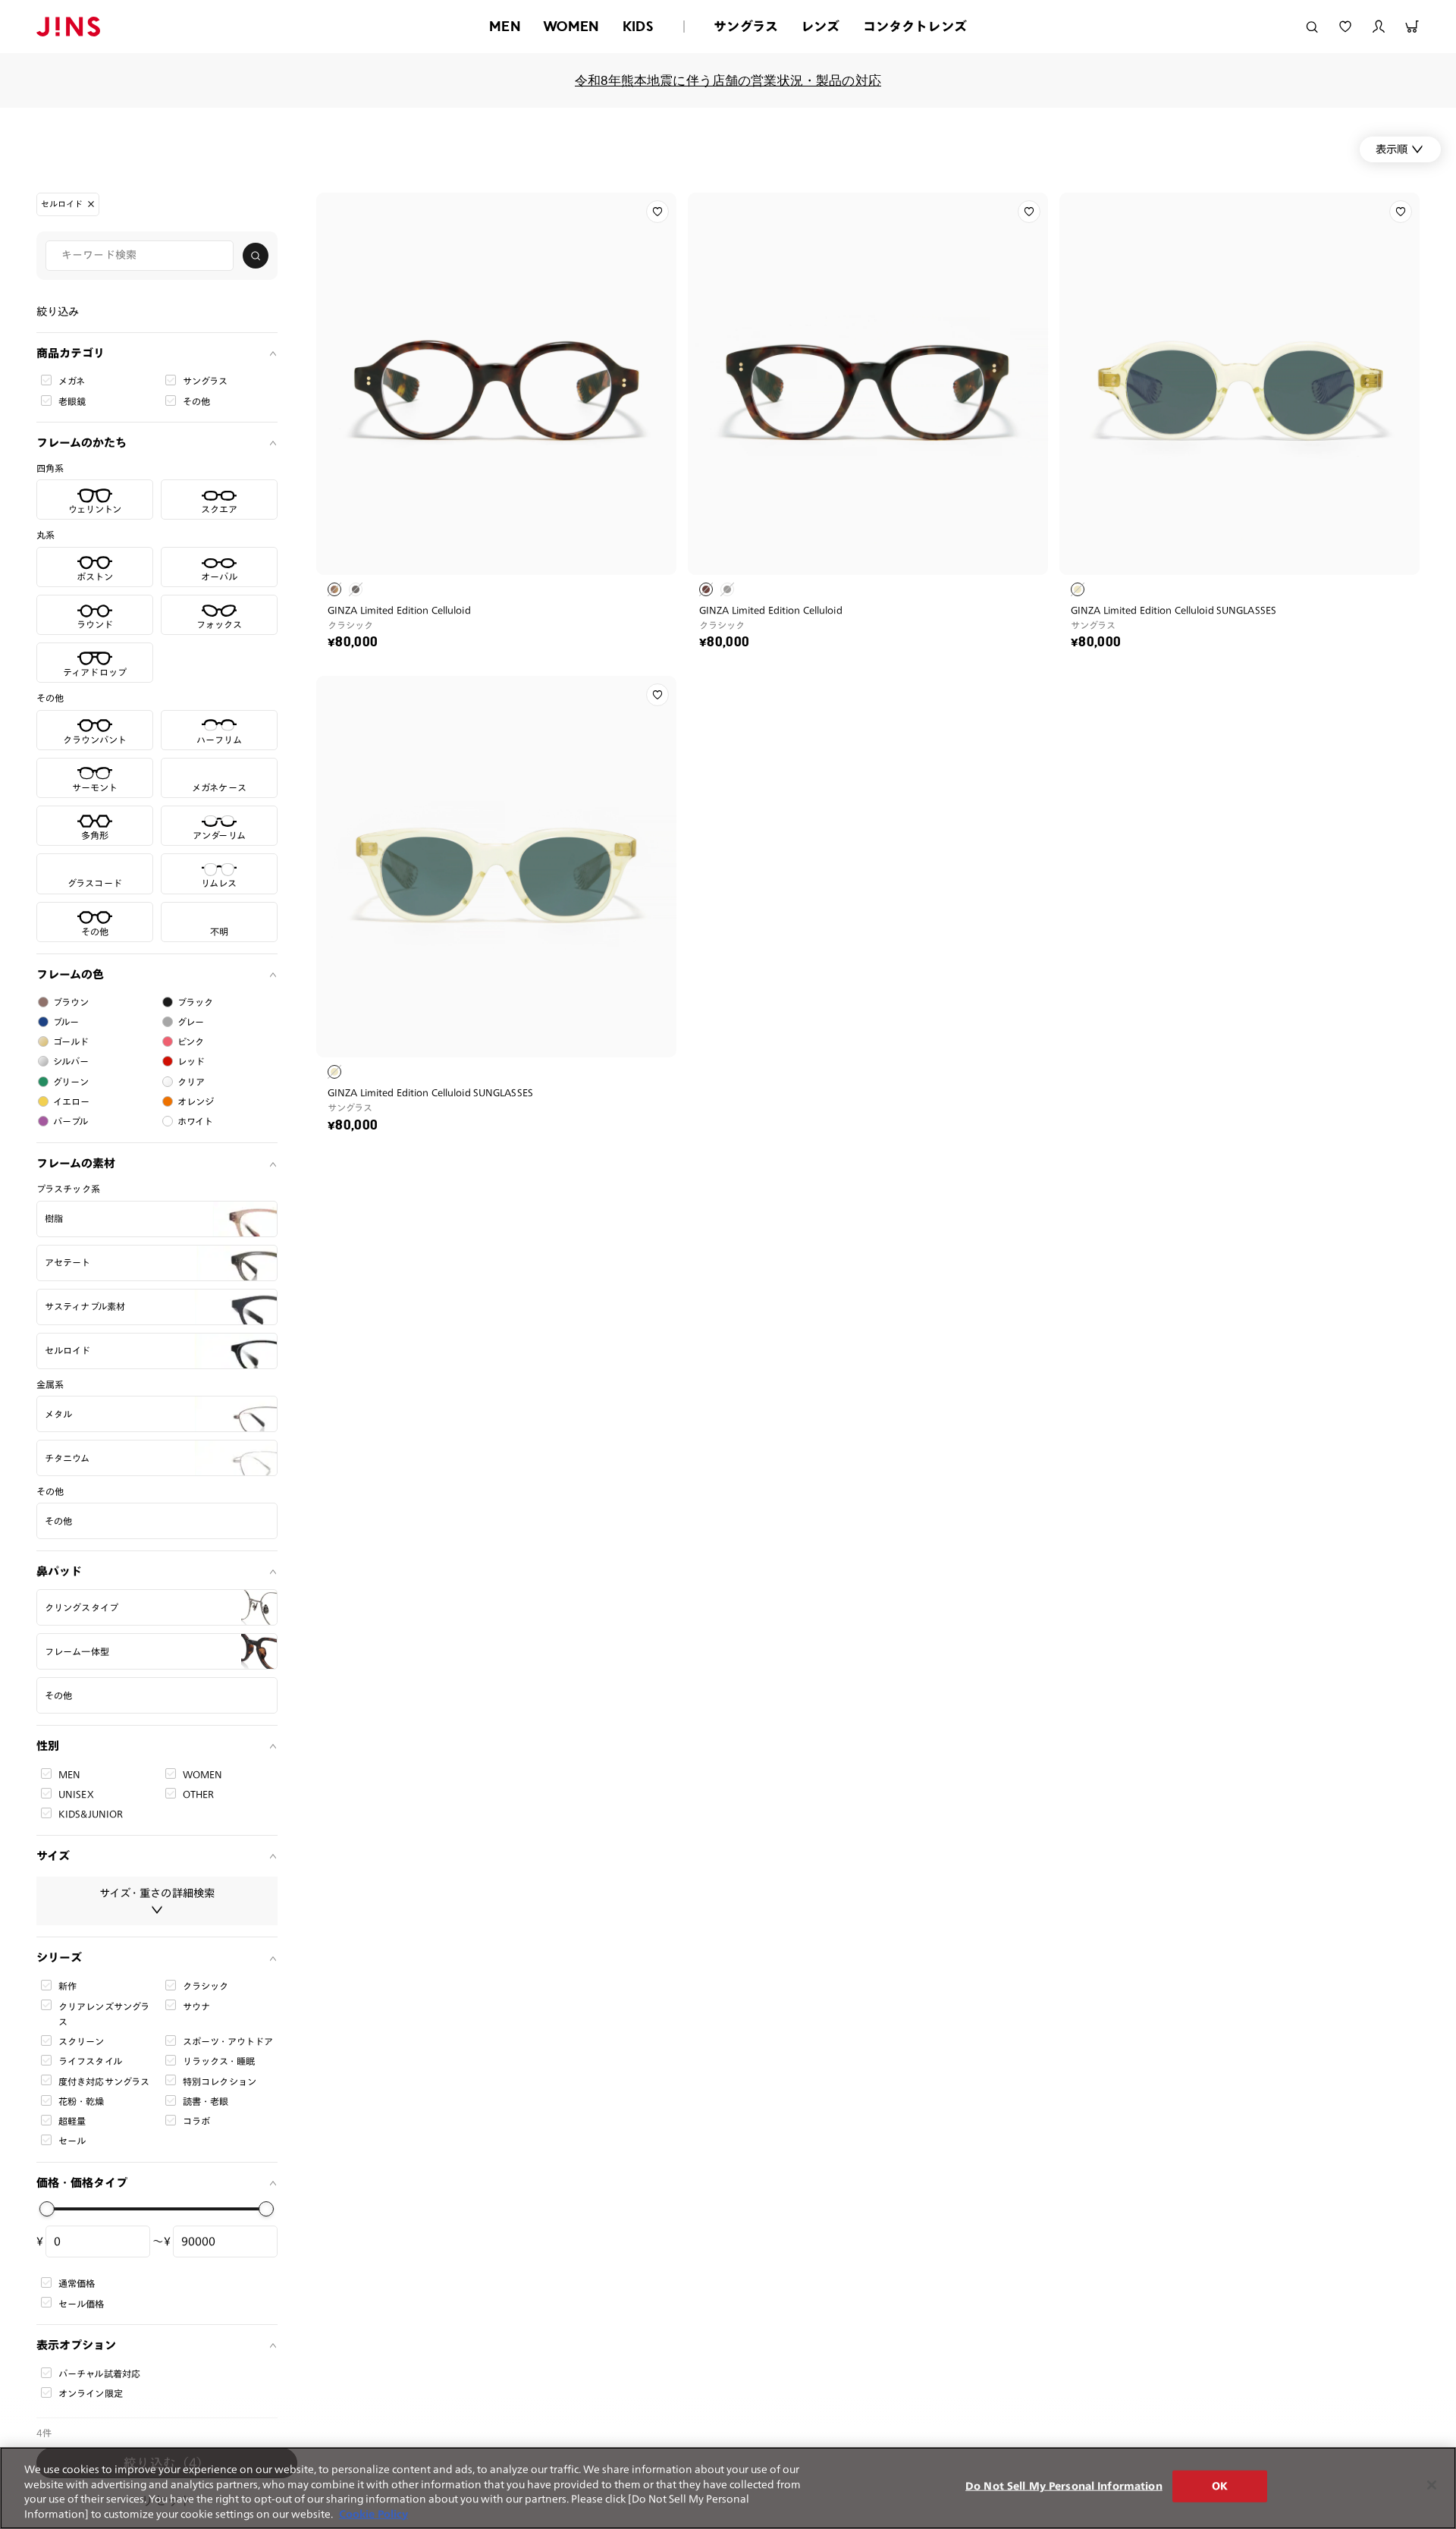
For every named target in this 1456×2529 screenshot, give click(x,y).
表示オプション (76, 2345)
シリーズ (59, 1957)
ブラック (196, 1002)
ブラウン (71, 1002)
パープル (71, 1121)
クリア (191, 1082)
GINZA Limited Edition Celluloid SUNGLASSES (1174, 610)
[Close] (1432, 2485)
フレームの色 (70, 974)
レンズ (821, 26)
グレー (191, 1022)
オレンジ (196, 1101)
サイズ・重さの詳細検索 (157, 1893)
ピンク (191, 1041)
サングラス (746, 26)
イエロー (72, 1101)
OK (1220, 2486)
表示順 (1392, 149)
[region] (728, 2488)
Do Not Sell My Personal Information (1064, 2486)
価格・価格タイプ (82, 2182)
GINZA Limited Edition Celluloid (399, 610)
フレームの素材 (76, 1163)
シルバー (71, 1061)
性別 (48, 1746)
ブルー (66, 1022)
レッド (191, 1061)
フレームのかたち (82, 443)
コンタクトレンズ (915, 26)
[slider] (47, 2209)
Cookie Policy (373, 2513)
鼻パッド (59, 1571)
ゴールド (71, 1041)
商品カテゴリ (71, 352)
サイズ (53, 1855)
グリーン (71, 1082)
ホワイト (196, 1121)
